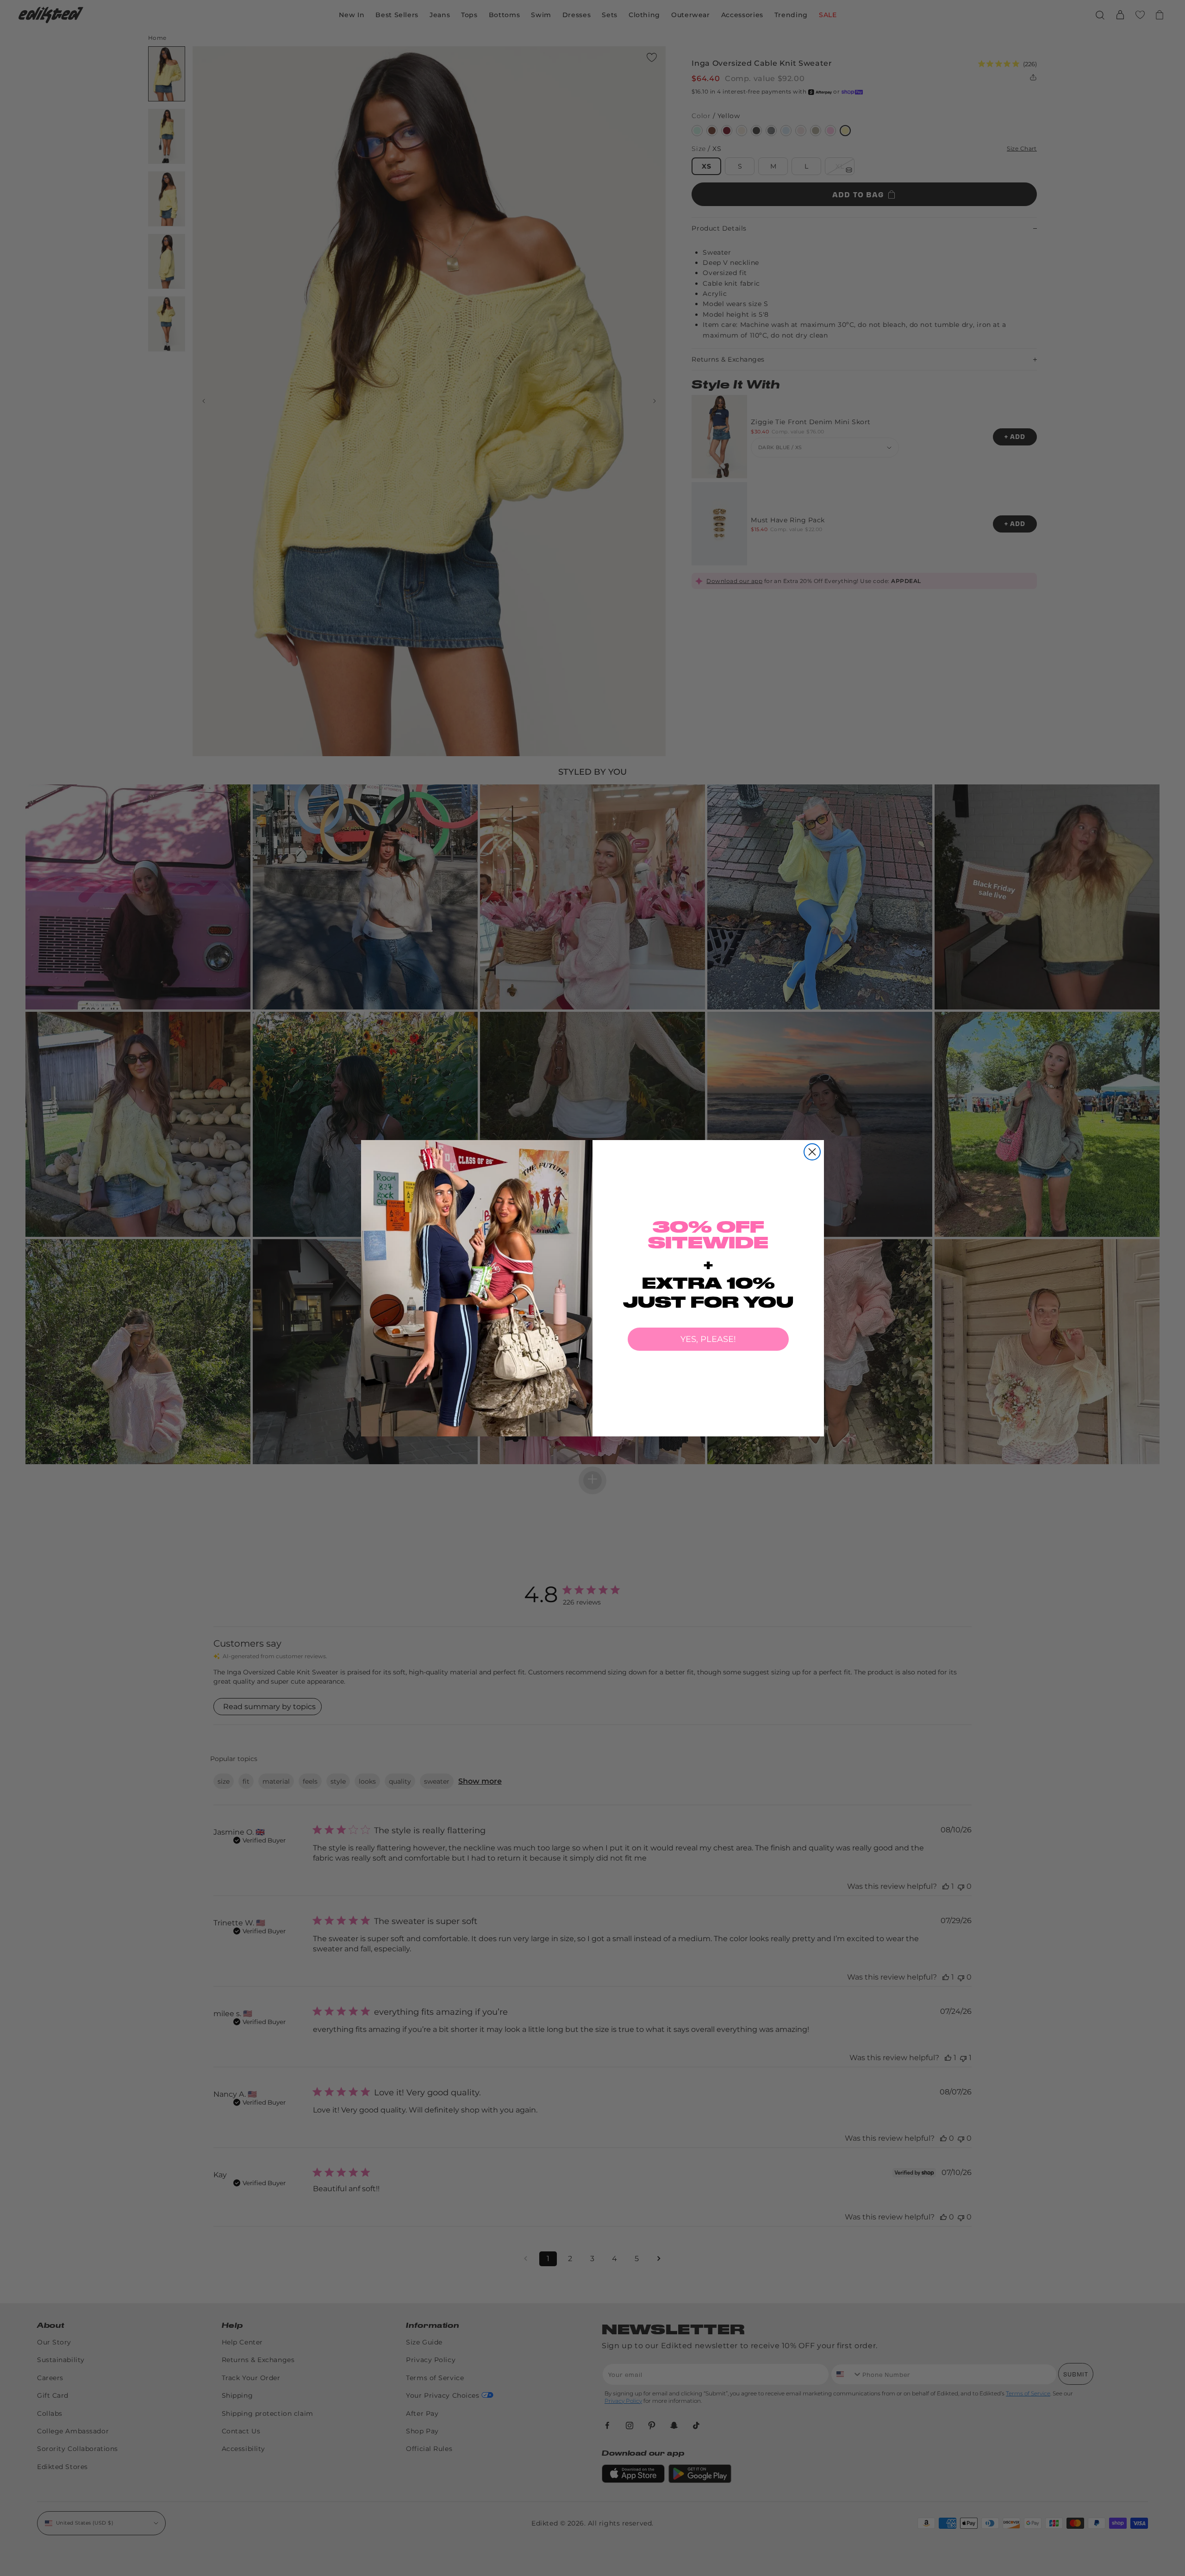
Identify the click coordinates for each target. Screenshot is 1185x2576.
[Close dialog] (812, 1152)
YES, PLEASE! (708, 1339)
